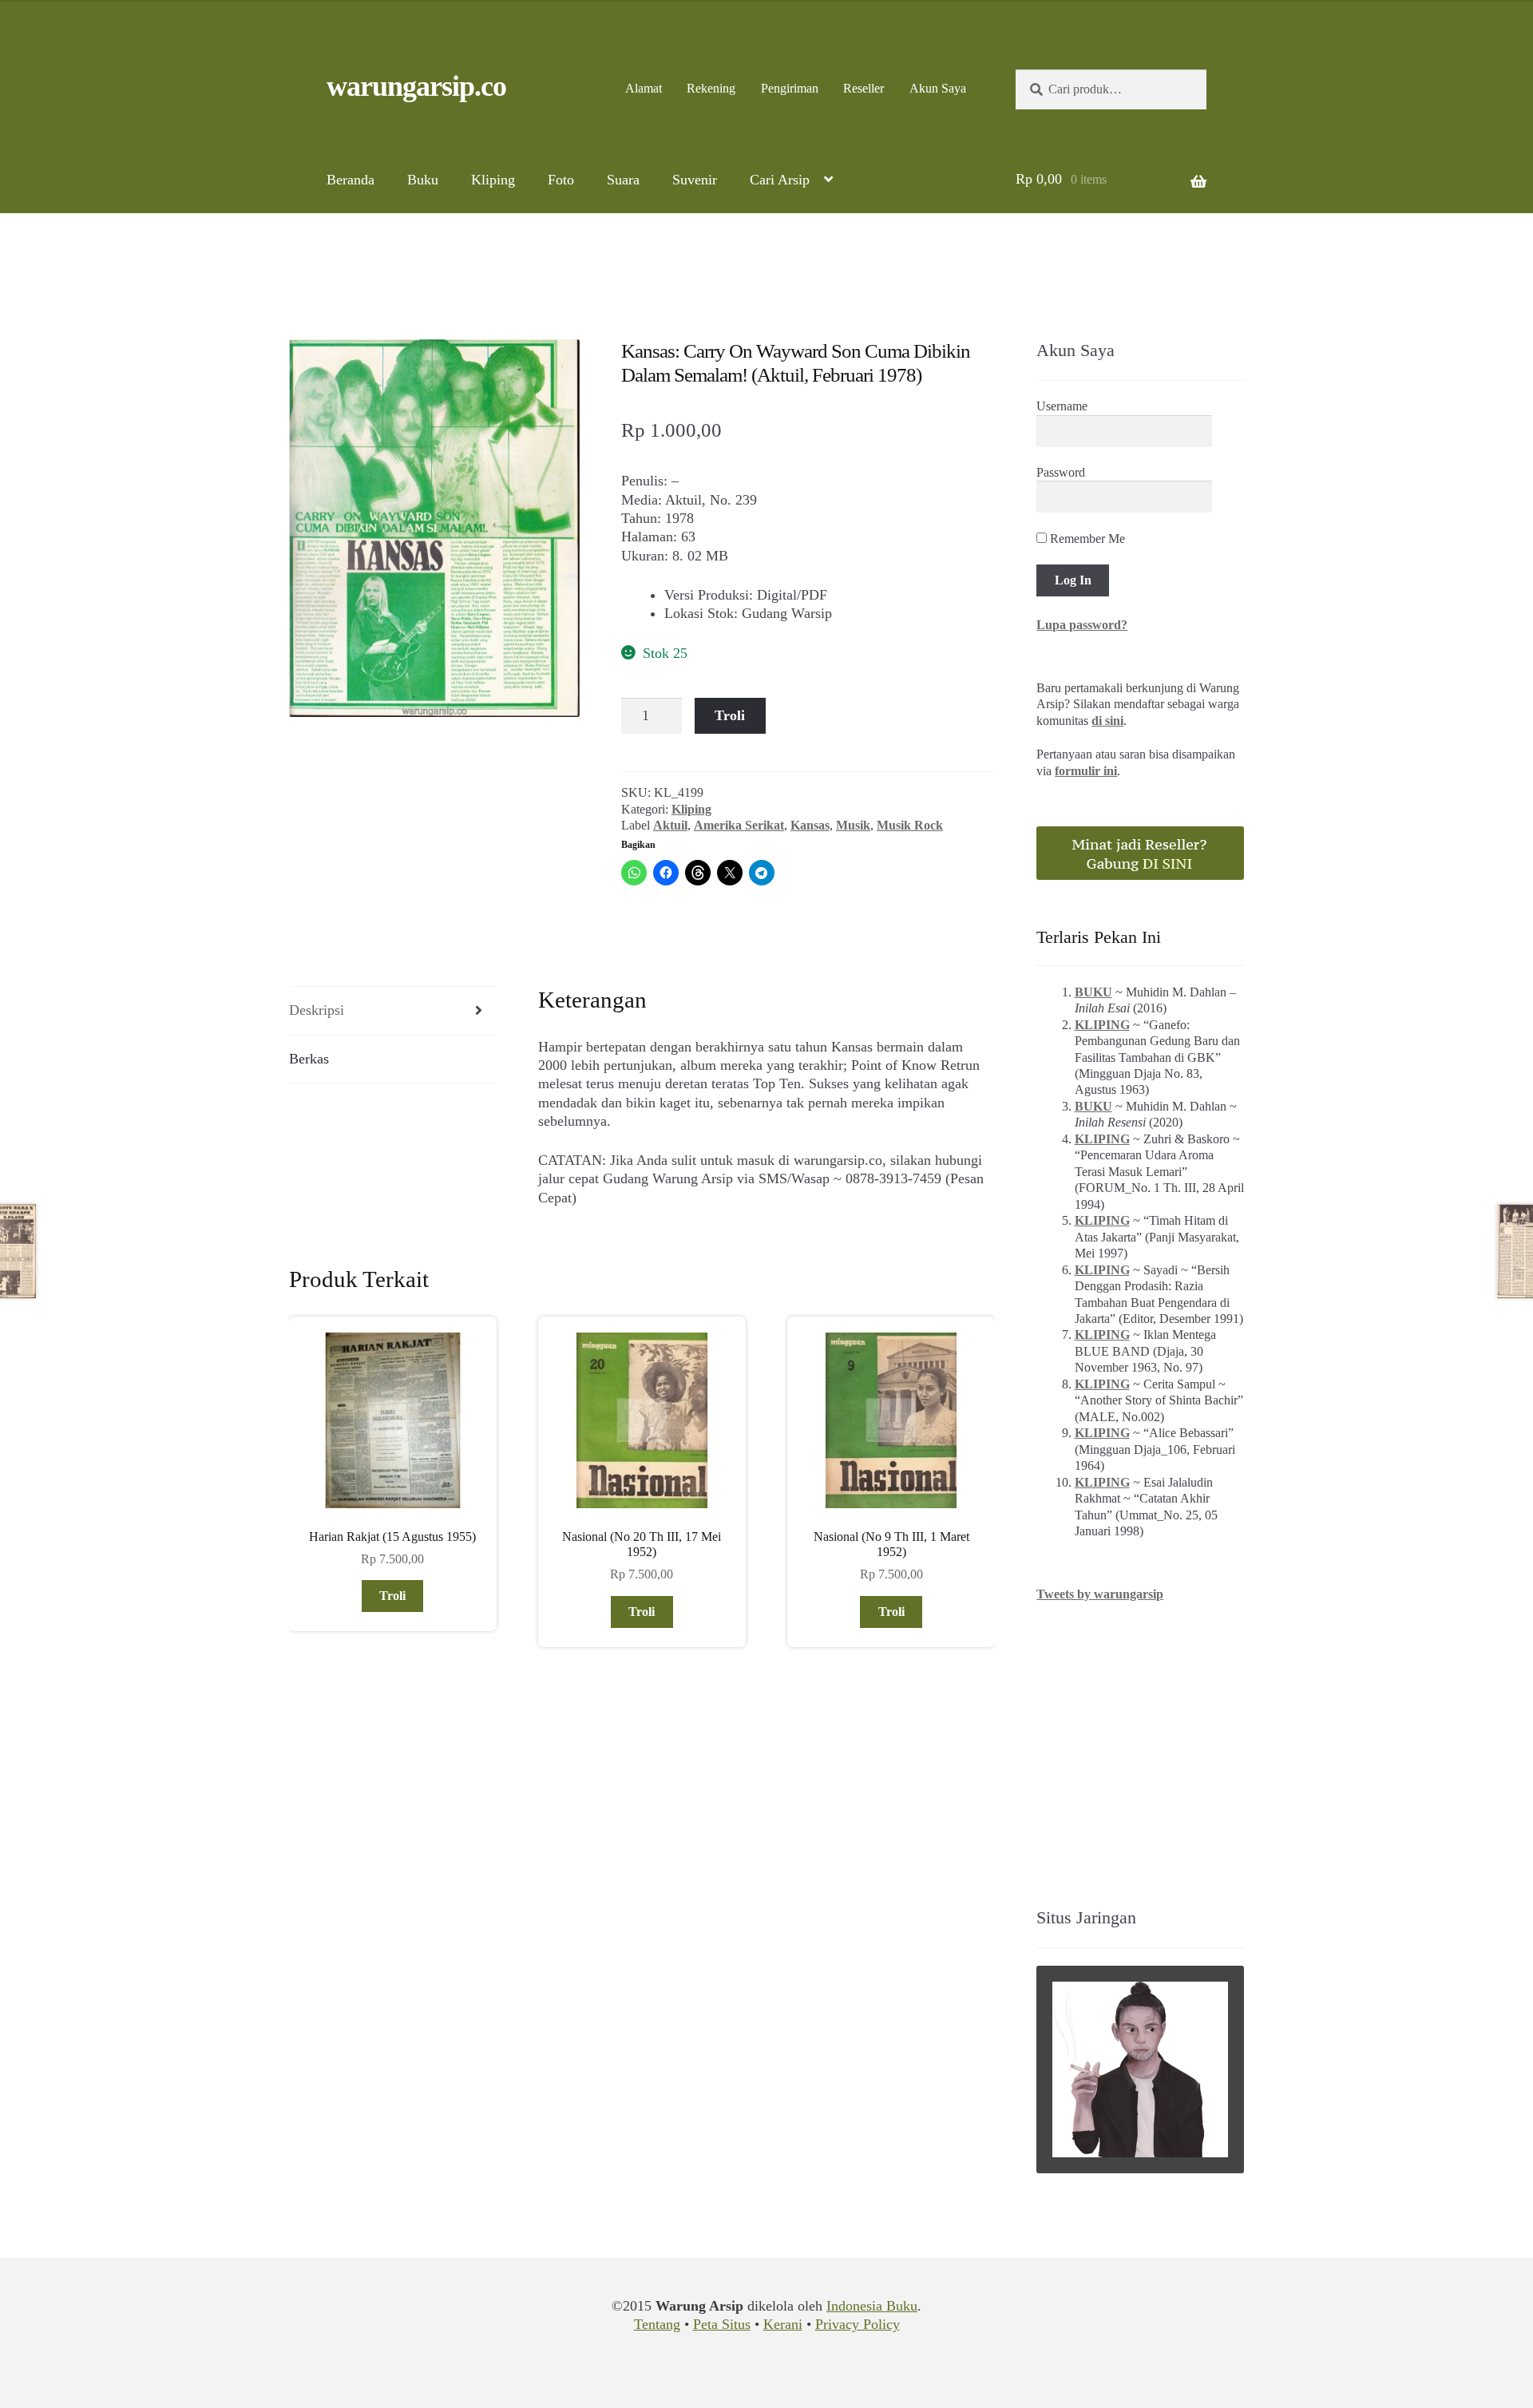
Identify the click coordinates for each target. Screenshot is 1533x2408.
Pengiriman (790, 88)
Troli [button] (392, 1596)
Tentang (657, 2324)
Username (1062, 406)
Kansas (810, 825)
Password (1061, 472)
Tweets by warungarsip (1100, 1594)
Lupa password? (1082, 625)
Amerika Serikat (739, 825)
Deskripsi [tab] (317, 1010)
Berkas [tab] (309, 1059)
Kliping (493, 180)
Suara (623, 180)
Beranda (351, 180)
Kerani (783, 2324)
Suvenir (695, 180)
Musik (853, 825)
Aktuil (670, 825)
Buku (423, 180)
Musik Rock (910, 825)
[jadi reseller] (1140, 853)
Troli (730, 715)
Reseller (864, 88)
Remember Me (1086, 539)
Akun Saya (938, 88)
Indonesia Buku (872, 2306)
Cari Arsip (780, 180)
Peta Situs (722, 2324)
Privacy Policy (858, 2324)
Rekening (711, 88)
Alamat (644, 88)
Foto (561, 180)
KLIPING (1102, 1025)
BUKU (1093, 992)
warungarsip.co (416, 86)
